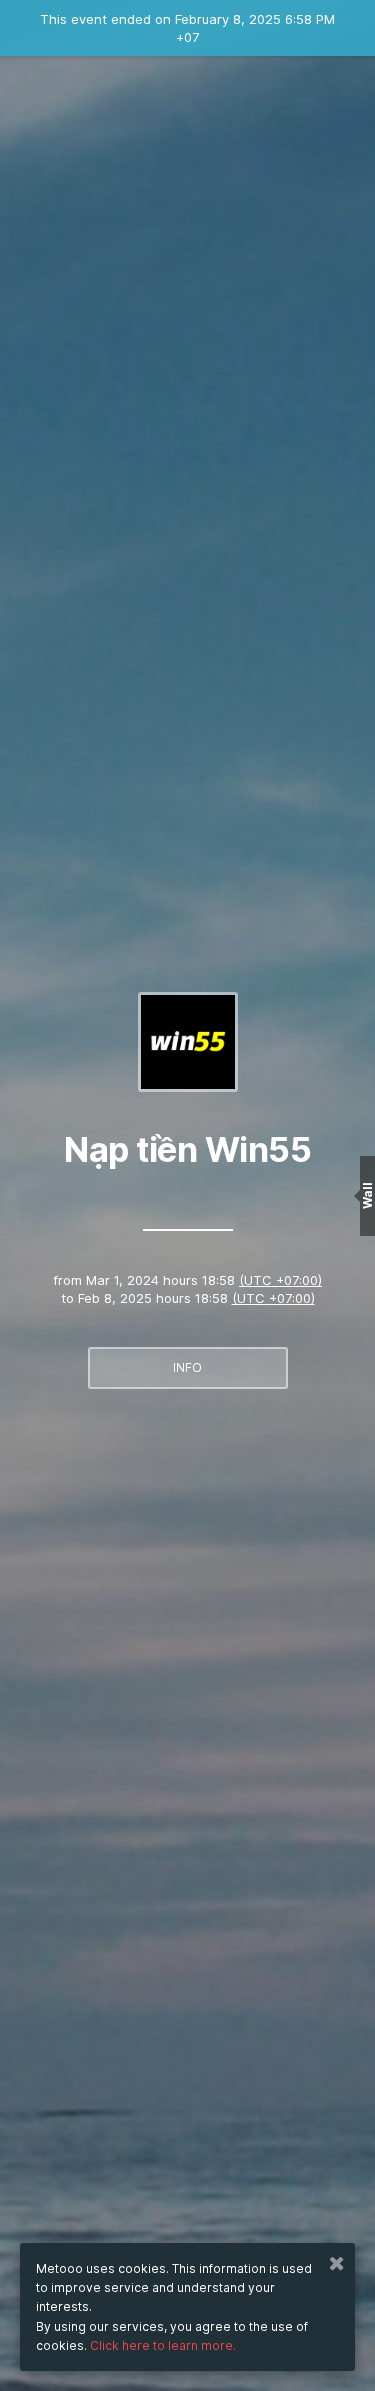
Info (187, 1367)
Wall (367, 1195)
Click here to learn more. (163, 2345)
